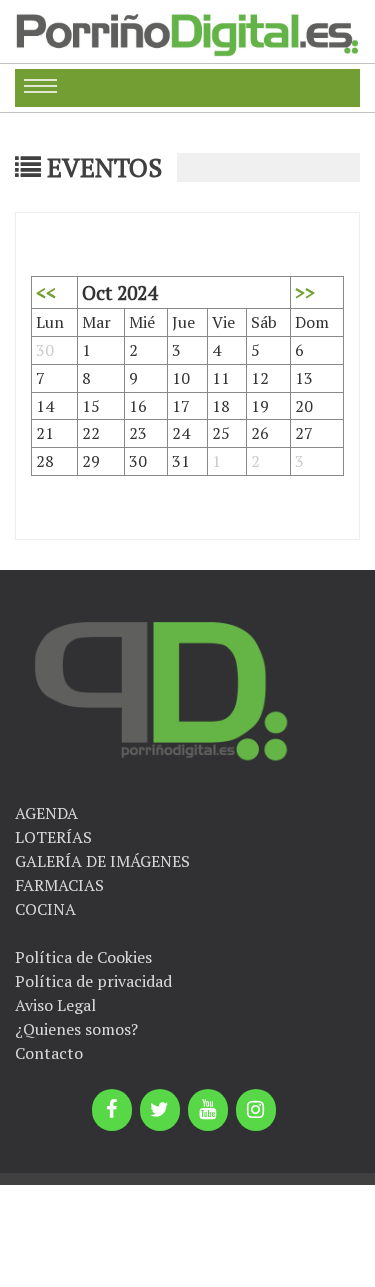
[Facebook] (112, 1110)
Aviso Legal (55, 1005)
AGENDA (46, 813)
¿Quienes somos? (76, 1029)
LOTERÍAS (53, 837)
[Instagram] (256, 1110)
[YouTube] (208, 1110)
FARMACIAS (59, 885)
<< (46, 292)
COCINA (45, 909)
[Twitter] (160, 1110)
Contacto (49, 1053)
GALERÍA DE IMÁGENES (102, 861)
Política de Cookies (83, 957)
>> (305, 292)
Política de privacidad (93, 981)
